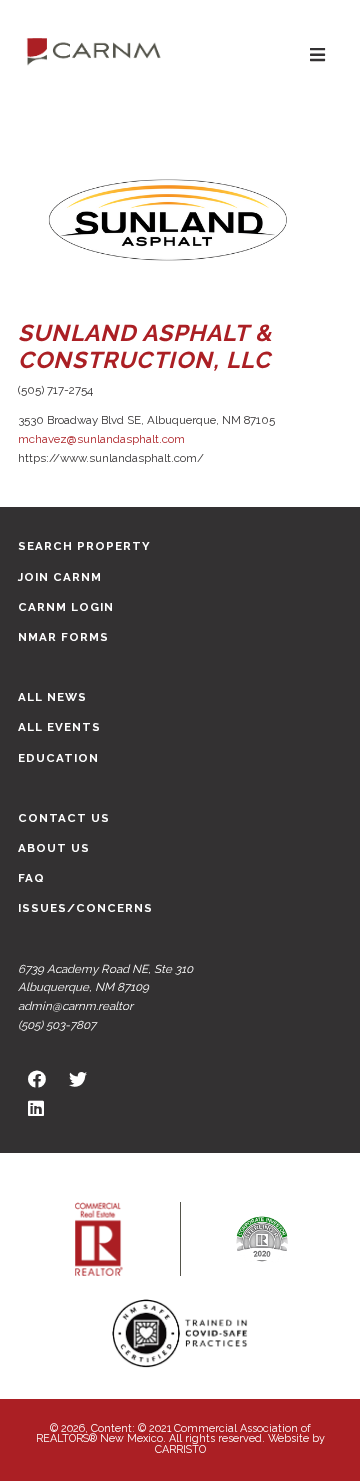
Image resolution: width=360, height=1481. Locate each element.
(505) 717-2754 (55, 390)
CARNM (94, 50)
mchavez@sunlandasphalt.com (101, 439)
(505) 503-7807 (57, 1025)
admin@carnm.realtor (75, 1006)
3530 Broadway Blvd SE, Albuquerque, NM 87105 (146, 420)
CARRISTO (180, 1449)
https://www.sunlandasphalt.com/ (111, 458)
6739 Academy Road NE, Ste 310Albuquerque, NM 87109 (105, 978)
